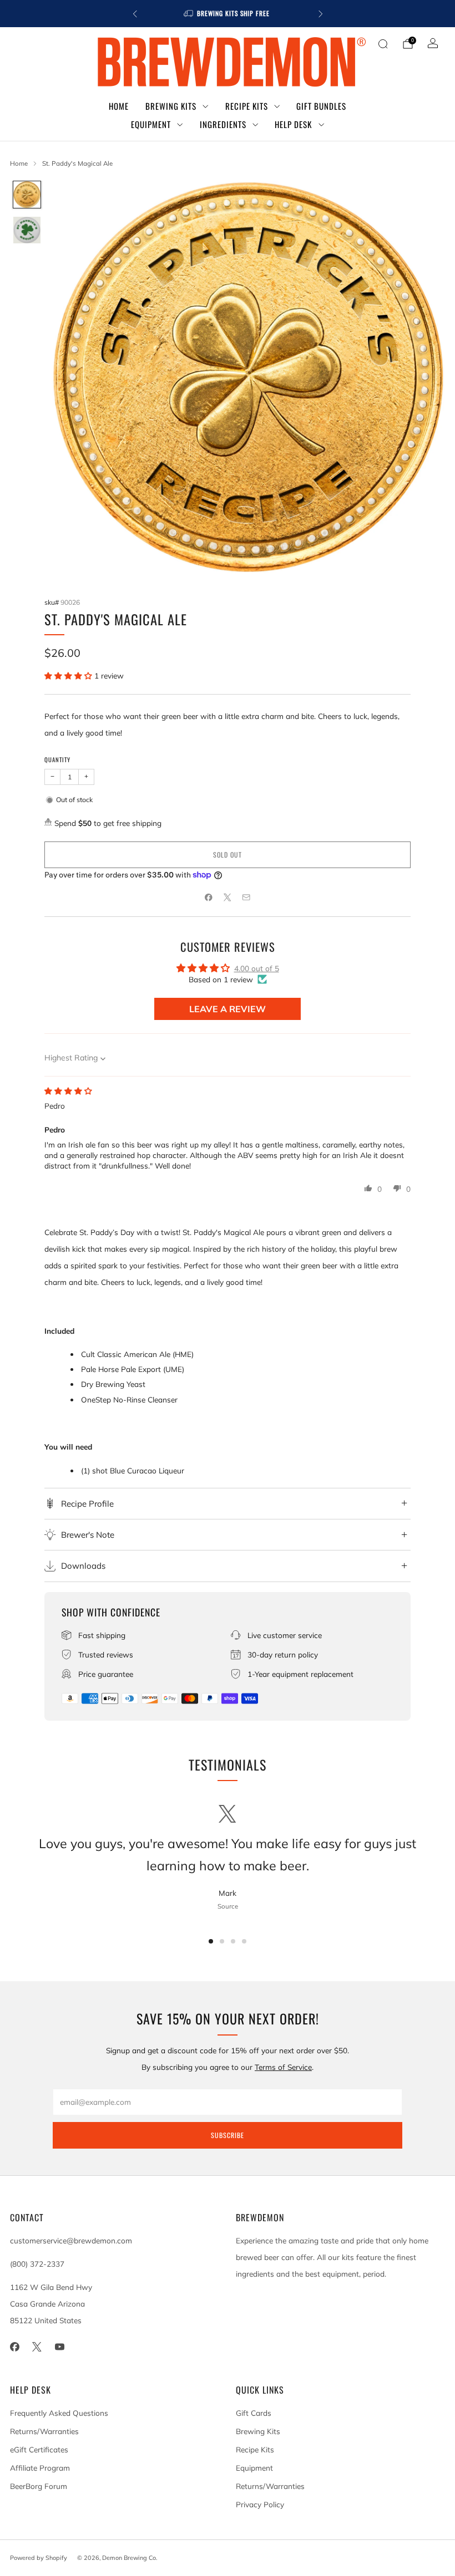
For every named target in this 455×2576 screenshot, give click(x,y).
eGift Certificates (39, 2449)
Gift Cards (254, 2413)
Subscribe (228, 2135)
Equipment (151, 124)
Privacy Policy (260, 2504)
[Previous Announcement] (135, 14)
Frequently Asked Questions (59, 2413)
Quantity (57, 759)
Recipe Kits (247, 106)
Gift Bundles (321, 106)
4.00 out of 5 (257, 968)
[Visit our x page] (37, 2347)
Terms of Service (283, 2067)
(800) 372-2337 (37, 2264)
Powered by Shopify (39, 2558)
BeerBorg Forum (39, 2486)
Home (119, 106)
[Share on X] (228, 897)
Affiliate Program (40, 2468)
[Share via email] (246, 897)
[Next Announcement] (321, 14)
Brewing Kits (171, 106)
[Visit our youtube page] (60, 2347)
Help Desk (293, 124)
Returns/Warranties (44, 2431)
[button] (69, 675)
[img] (68, 1091)
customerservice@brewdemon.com (71, 2240)
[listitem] (228, 14)
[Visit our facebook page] (15, 2347)
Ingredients (223, 124)
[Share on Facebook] (209, 897)
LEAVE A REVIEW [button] (228, 1009)
